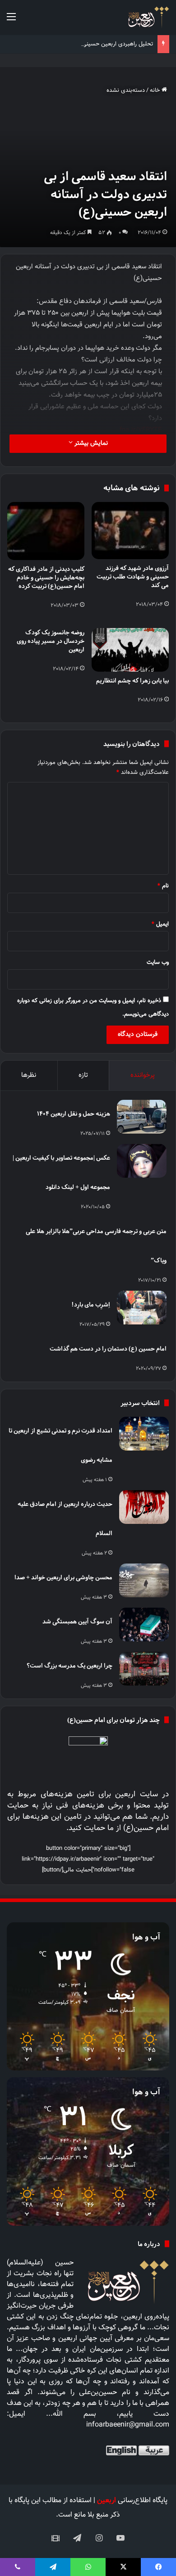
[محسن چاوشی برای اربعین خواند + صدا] (144, 1580)
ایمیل (160, 924)
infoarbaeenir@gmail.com (128, 2425)
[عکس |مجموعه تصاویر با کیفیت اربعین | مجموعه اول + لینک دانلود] (142, 1161)
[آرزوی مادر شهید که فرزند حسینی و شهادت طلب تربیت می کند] (130, 531)
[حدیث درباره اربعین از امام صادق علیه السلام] (144, 1507)
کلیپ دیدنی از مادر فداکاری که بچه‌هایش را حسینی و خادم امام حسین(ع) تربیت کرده (46, 577)
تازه (83, 1075)
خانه (156, 90)
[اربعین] (148, 17)
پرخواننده (143, 1075)
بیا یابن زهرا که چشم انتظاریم (132, 680)
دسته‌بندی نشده (126, 90)
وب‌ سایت (158, 963)
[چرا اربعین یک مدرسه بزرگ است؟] (144, 1669)
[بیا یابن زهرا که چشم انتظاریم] (130, 650)
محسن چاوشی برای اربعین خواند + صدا (63, 1577)
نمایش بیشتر (90, 443)
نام (163, 886)
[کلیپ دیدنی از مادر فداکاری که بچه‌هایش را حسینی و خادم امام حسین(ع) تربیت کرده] (46, 531)
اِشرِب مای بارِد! (91, 1304)
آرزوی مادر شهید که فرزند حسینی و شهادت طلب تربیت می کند (133, 576)
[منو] (11, 21)
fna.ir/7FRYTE (141, 430)
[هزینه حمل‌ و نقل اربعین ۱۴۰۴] (142, 1117)
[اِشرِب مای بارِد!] (142, 1308)
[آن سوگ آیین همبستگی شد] (144, 1625)
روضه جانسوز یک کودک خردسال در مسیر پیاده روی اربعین (51, 641)
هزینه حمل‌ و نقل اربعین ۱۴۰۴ (74, 1114)
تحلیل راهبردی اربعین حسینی (118, 44)
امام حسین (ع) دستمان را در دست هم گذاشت (108, 1349)
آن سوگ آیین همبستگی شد (77, 1621)
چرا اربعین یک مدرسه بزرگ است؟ (69, 1665)
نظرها (29, 1075)
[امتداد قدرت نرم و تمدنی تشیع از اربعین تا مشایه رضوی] (144, 1434)
